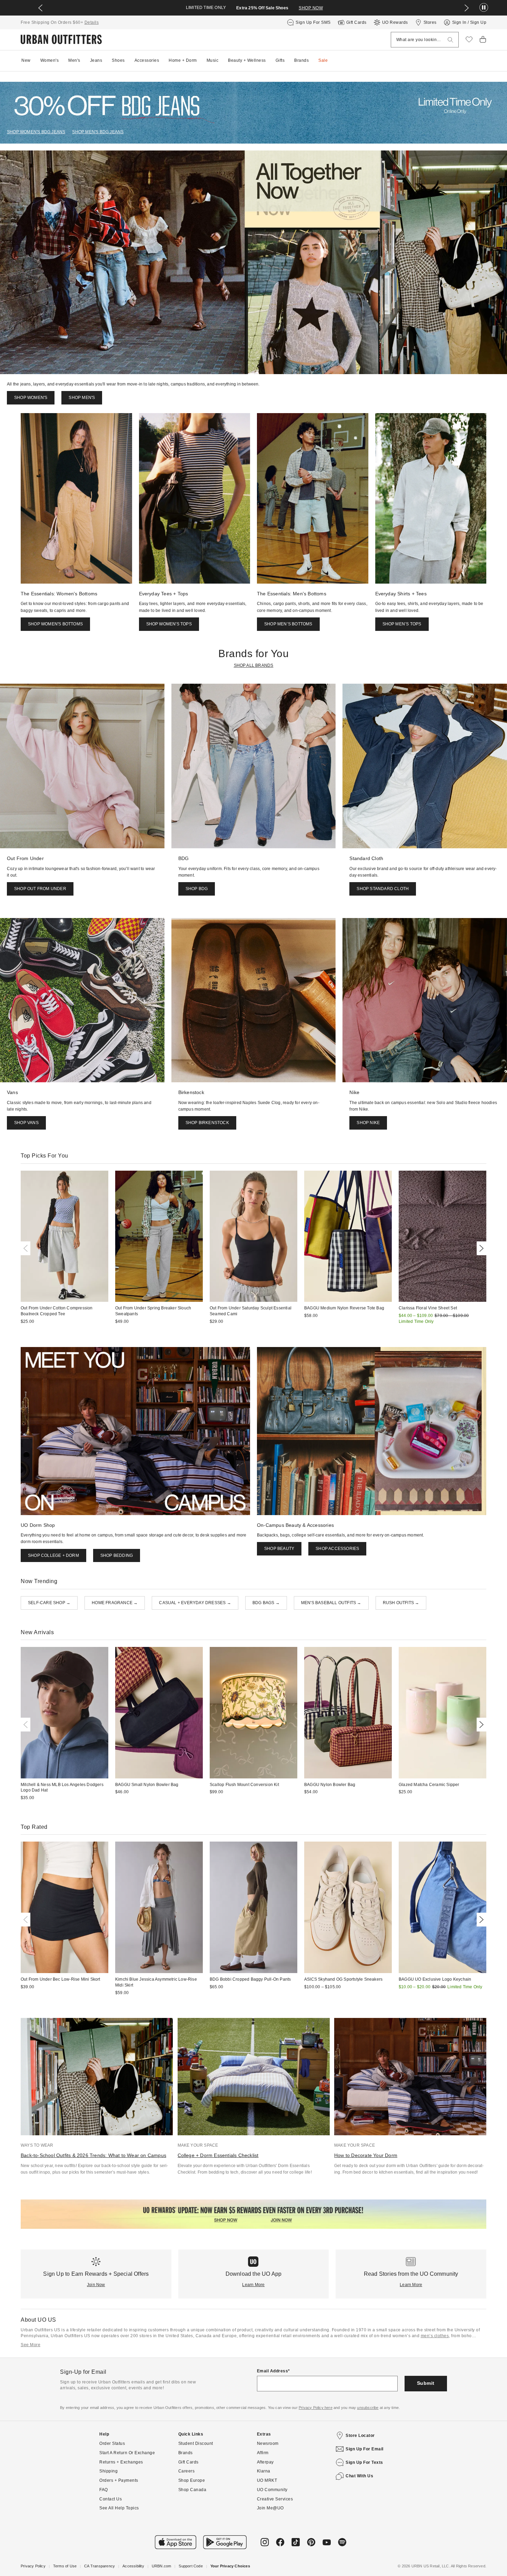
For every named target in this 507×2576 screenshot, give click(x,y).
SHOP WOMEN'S (31, 398)
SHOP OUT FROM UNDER (40, 889)
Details (92, 22)
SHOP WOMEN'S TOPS (169, 624)
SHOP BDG (197, 889)
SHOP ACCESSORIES (337, 1549)
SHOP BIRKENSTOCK (207, 1123)
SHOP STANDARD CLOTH (383, 889)
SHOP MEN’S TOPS (402, 624)
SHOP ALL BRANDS (254, 665)
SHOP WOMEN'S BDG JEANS (36, 132)
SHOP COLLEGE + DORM (53, 1555)
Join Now (96, 2285)
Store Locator (360, 2436)
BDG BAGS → (266, 1603)
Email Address (273, 2371)
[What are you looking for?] (450, 40)
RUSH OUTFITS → (401, 1603)
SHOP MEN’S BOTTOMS (288, 624)
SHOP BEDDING (117, 1555)
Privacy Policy (33, 2566)
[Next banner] (467, 8)
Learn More (253, 2285)
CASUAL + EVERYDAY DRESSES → (195, 1603)
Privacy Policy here (316, 2408)
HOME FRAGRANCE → (115, 1603)
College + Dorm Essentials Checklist (218, 2155)
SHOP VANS (26, 1123)
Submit (426, 2383)
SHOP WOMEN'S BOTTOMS (55, 624)
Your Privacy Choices (230, 2566)
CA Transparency (100, 2566)
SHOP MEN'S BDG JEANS (98, 132)
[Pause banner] (484, 8)
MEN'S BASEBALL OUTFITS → (331, 1603)
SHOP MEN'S (82, 398)
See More (31, 2345)
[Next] (480, 1248)
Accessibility (133, 2566)
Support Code (191, 2566)
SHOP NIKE (368, 1123)
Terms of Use (65, 2566)
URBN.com (162, 2566)
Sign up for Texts (364, 2462)
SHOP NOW (311, 8)
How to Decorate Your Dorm (366, 2155)
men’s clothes (435, 2336)
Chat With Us (359, 2476)
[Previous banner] (40, 8)
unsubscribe (368, 2408)
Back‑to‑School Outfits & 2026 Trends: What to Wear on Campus (93, 2155)
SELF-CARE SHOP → (49, 1603)
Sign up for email (365, 2449)
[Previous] (27, 1248)
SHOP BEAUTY (279, 1549)
